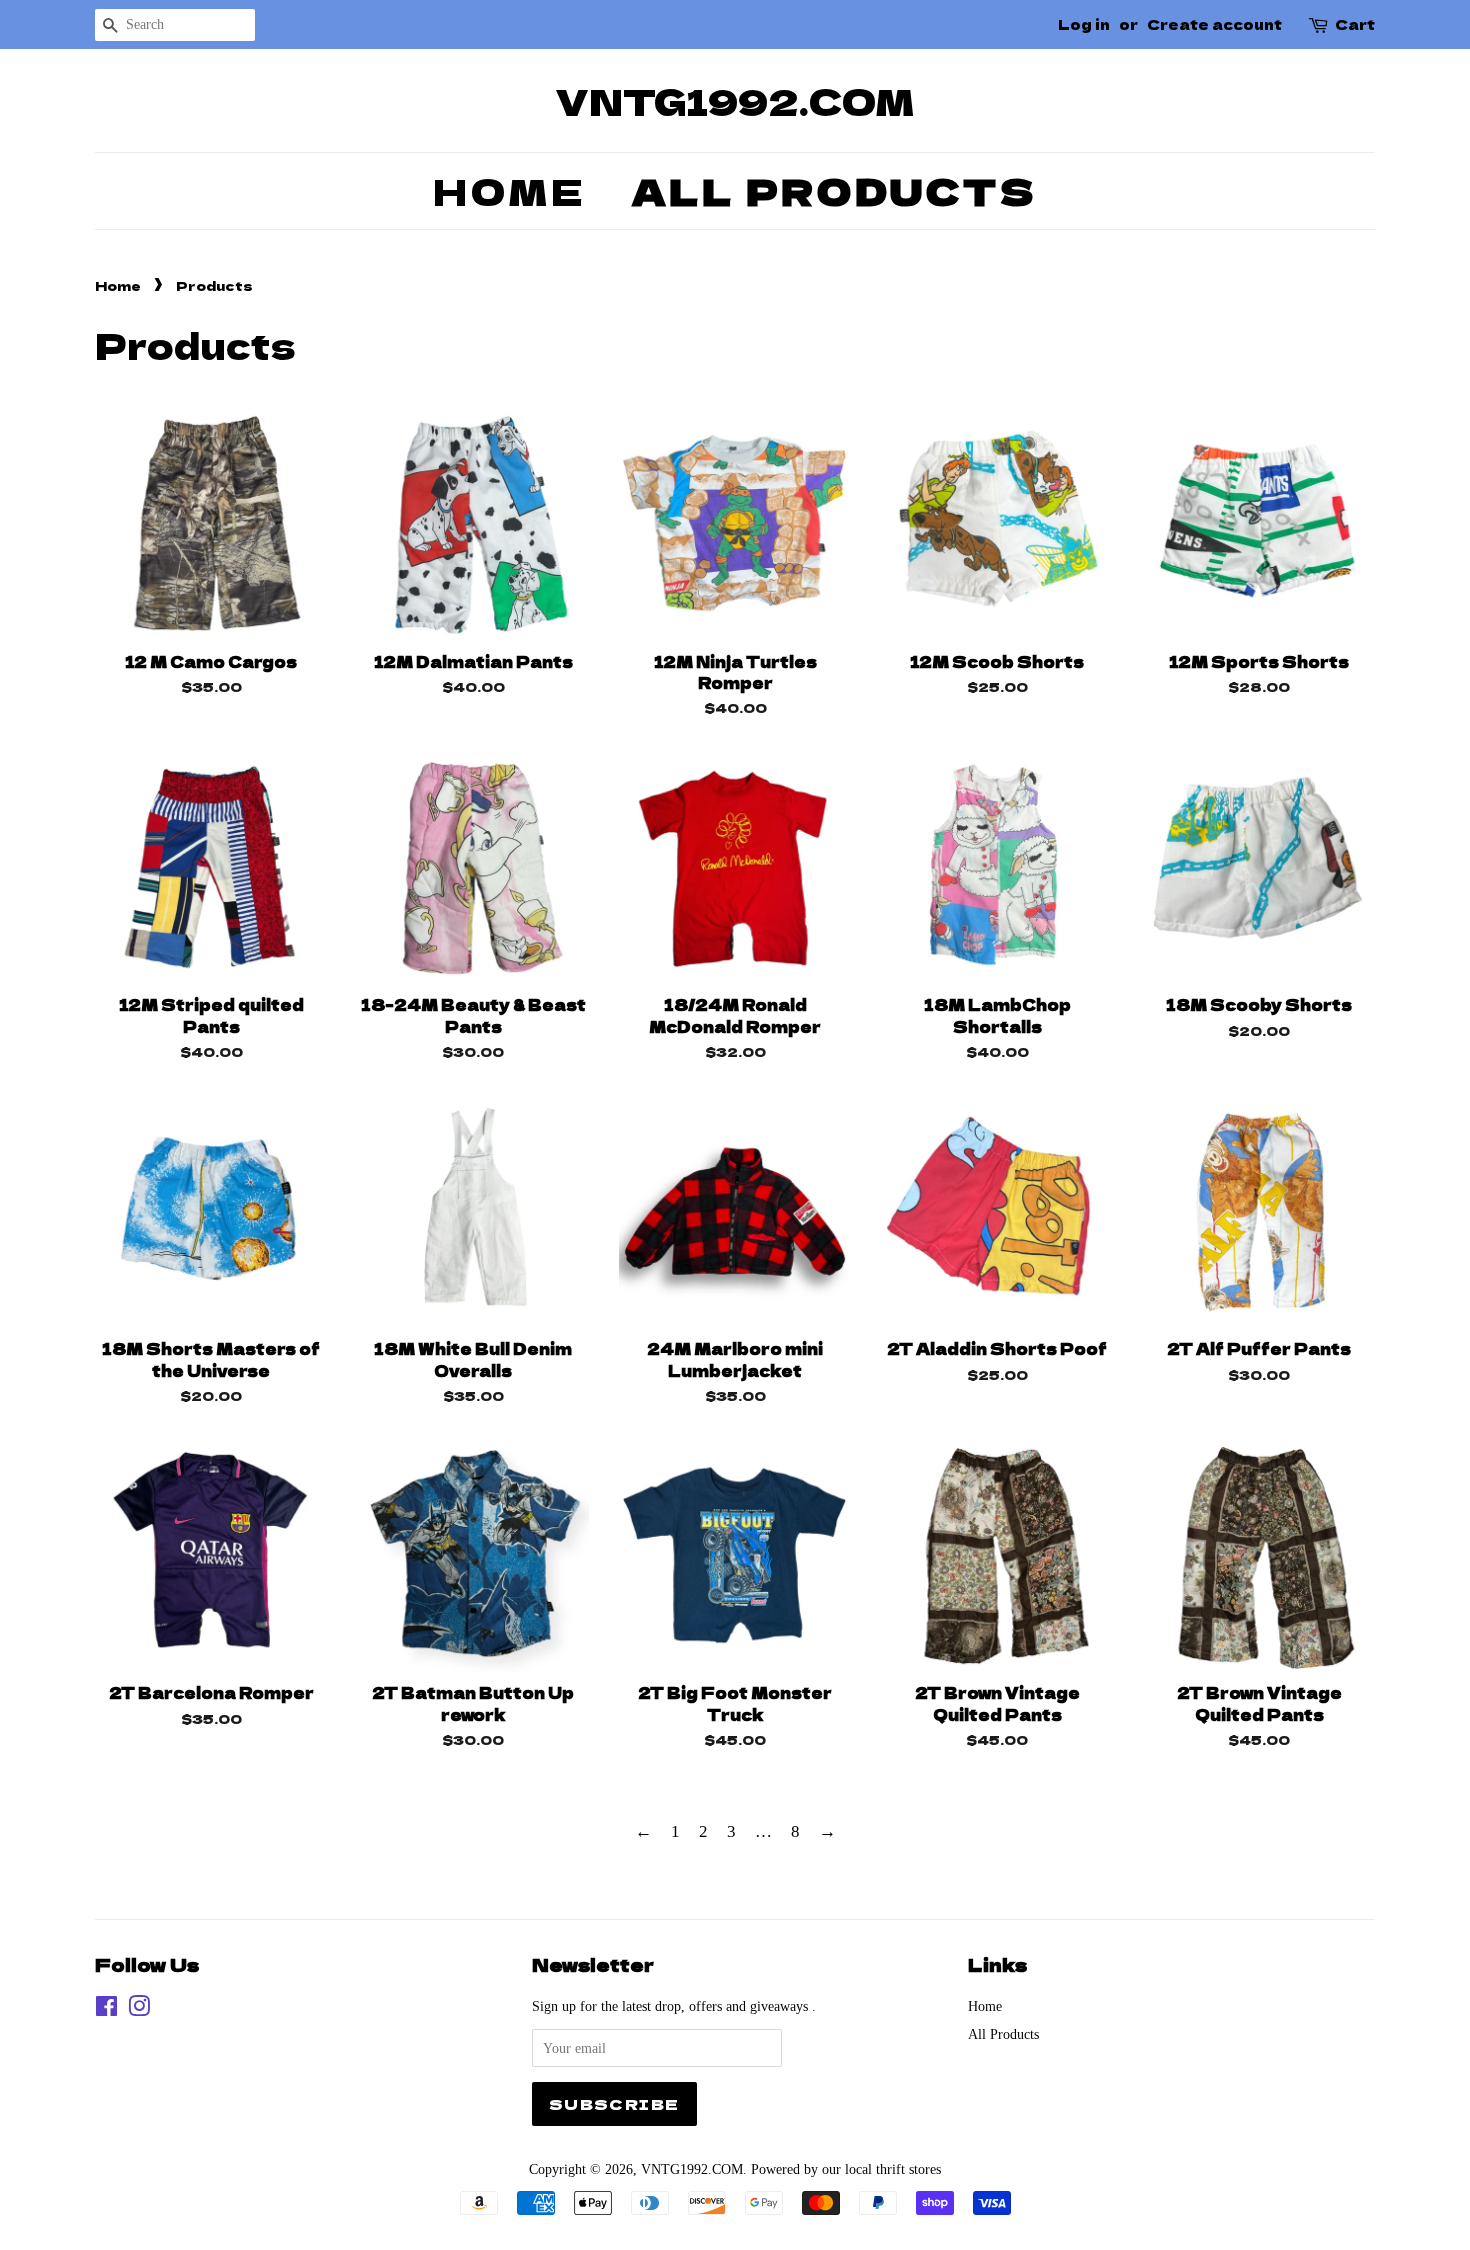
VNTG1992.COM (735, 100)
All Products (834, 190)
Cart (1355, 24)
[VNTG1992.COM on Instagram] (139, 2010)
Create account (1214, 24)
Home (509, 190)
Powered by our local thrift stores (846, 2169)
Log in (1084, 24)
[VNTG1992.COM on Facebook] (106, 2010)
